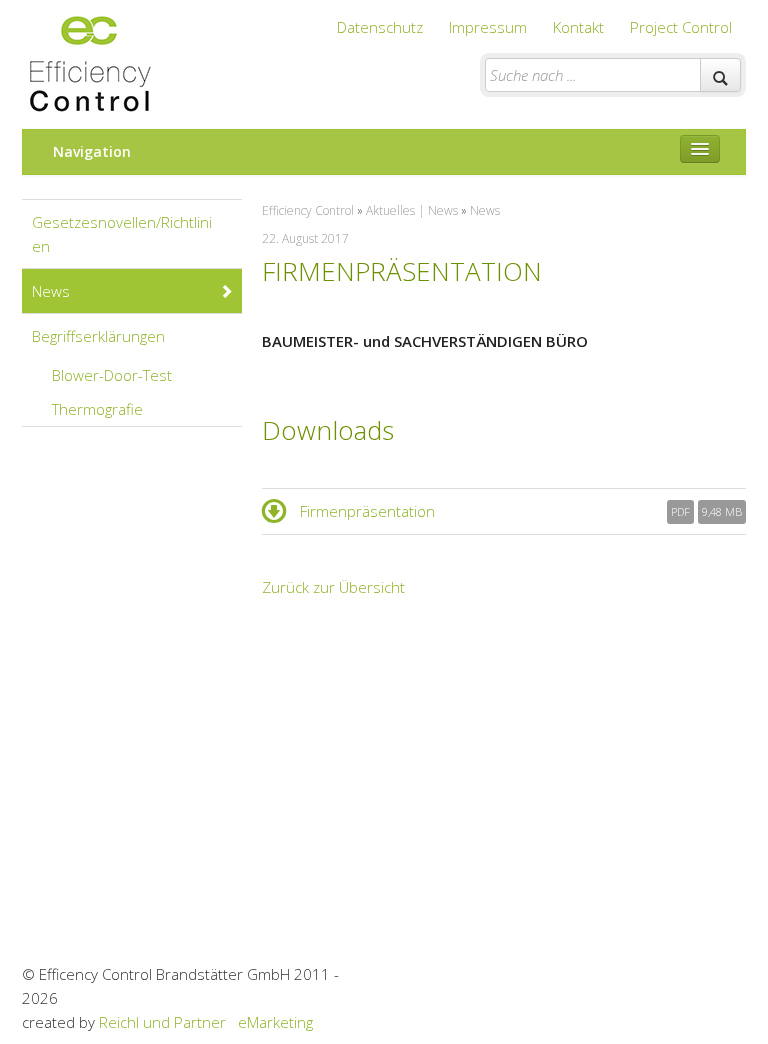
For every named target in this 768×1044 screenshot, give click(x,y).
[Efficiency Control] (89, 59)
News (51, 291)
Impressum (488, 27)
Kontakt (578, 27)
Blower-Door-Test (112, 375)
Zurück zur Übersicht (333, 587)
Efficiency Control (308, 210)
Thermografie (97, 409)
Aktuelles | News (412, 210)
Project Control (681, 27)
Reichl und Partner (162, 1022)
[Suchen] (720, 75)
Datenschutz (380, 27)
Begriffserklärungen (98, 336)
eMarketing (275, 1022)
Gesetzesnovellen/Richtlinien (122, 234)
